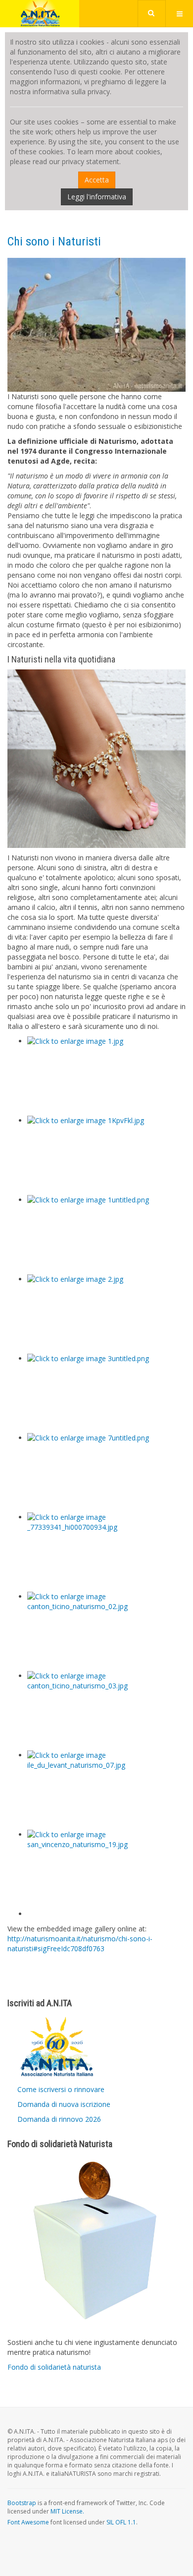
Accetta (97, 180)
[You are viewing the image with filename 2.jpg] (106, 1314)
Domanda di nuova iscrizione (64, 2104)
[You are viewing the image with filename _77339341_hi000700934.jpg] (106, 1552)
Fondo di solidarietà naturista (54, 2367)
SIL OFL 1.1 (121, 2522)
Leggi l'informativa (97, 197)
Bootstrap (22, 2503)
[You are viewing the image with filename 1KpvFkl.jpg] (106, 1155)
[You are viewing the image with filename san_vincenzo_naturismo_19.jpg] (106, 1869)
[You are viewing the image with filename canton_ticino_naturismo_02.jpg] (106, 1631)
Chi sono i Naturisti (54, 241)
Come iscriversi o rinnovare (61, 2089)
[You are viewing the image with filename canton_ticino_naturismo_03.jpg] (106, 1711)
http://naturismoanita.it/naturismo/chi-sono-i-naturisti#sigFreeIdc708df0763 (80, 1944)
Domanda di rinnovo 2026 (59, 2119)
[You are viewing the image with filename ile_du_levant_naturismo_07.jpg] (106, 1790)
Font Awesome (28, 2522)
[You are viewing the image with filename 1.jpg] (106, 1076)
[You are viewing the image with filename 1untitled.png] (106, 1235)
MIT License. (67, 2511)
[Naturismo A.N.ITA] (40, 14)
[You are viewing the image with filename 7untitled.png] (106, 1473)
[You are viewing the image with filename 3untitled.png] (106, 1393)
